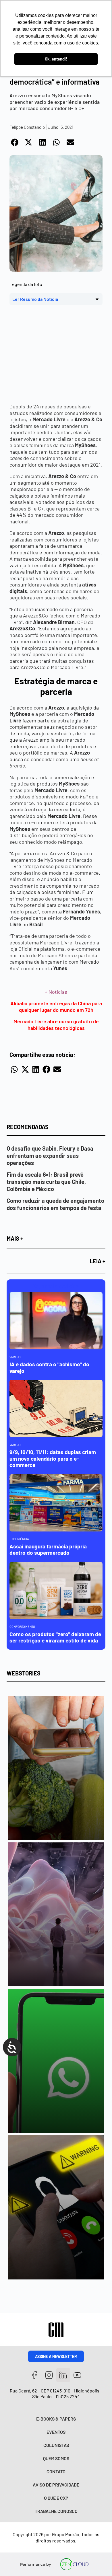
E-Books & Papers (56, 2419)
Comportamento (22, 1627)
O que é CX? (56, 2498)
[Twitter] (63, 2375)
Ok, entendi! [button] (56, 59)
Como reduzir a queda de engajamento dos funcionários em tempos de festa (55, 1204)
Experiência (19, 1539)
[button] (15, 143)
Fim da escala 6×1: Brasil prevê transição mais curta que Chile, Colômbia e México (46, 1182)
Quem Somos (56, 2458)
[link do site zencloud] (75, 2564)
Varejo (15, 1357)
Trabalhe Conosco (56, 2511)
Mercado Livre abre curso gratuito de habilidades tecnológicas (56, 1025)
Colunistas (56, 2445)
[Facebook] (35, 2375)
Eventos (56, 2432)
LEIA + (97, 1261)
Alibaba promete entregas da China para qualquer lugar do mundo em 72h (56, 1007)
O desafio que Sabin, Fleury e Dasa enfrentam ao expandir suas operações (50, 1156)
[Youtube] (77, 2375)
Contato (56, 2471)
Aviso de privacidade (56, 2485)
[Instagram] (49, 2375)
